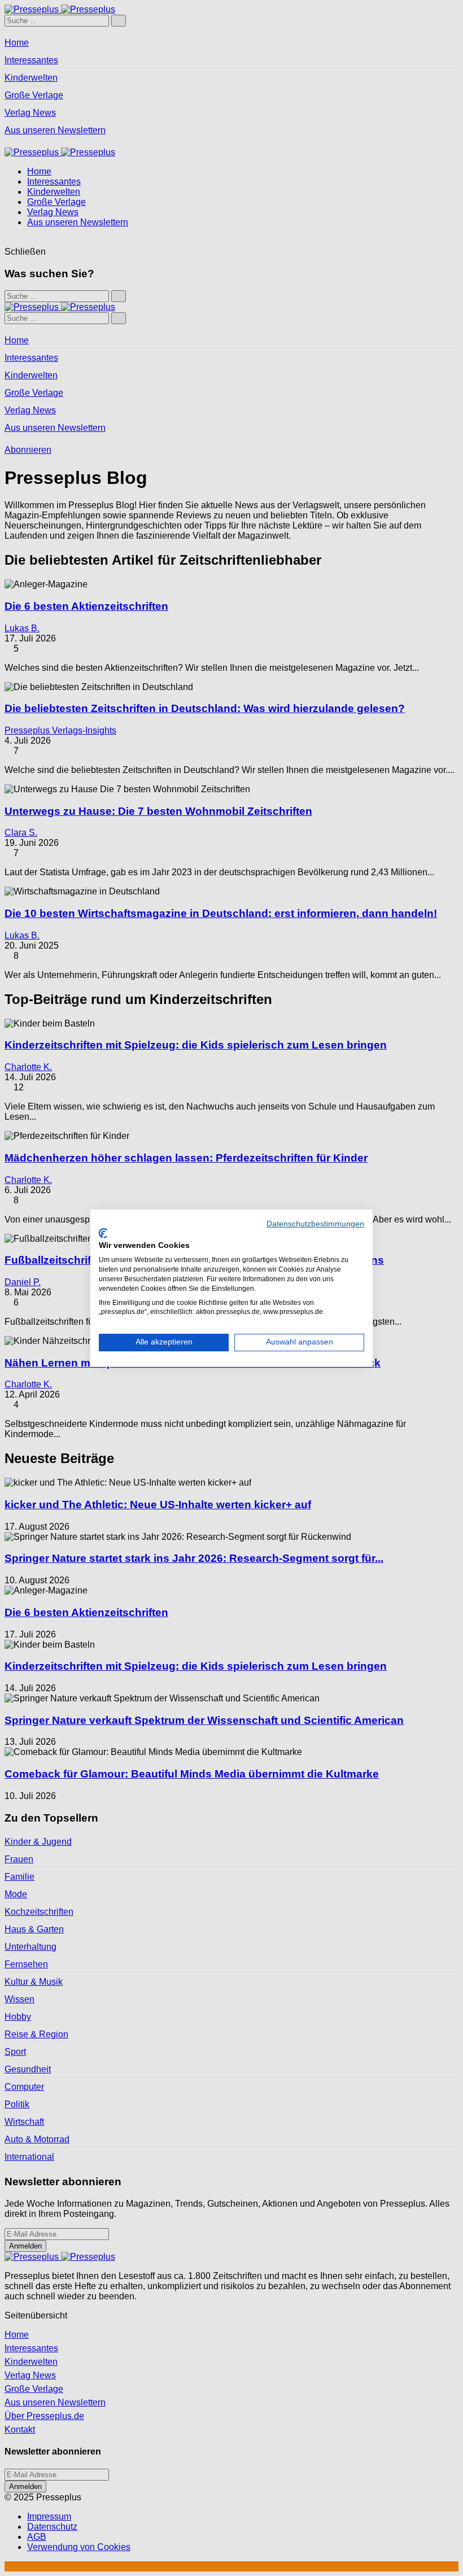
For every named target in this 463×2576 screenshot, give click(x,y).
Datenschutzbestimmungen (315, 1224)
